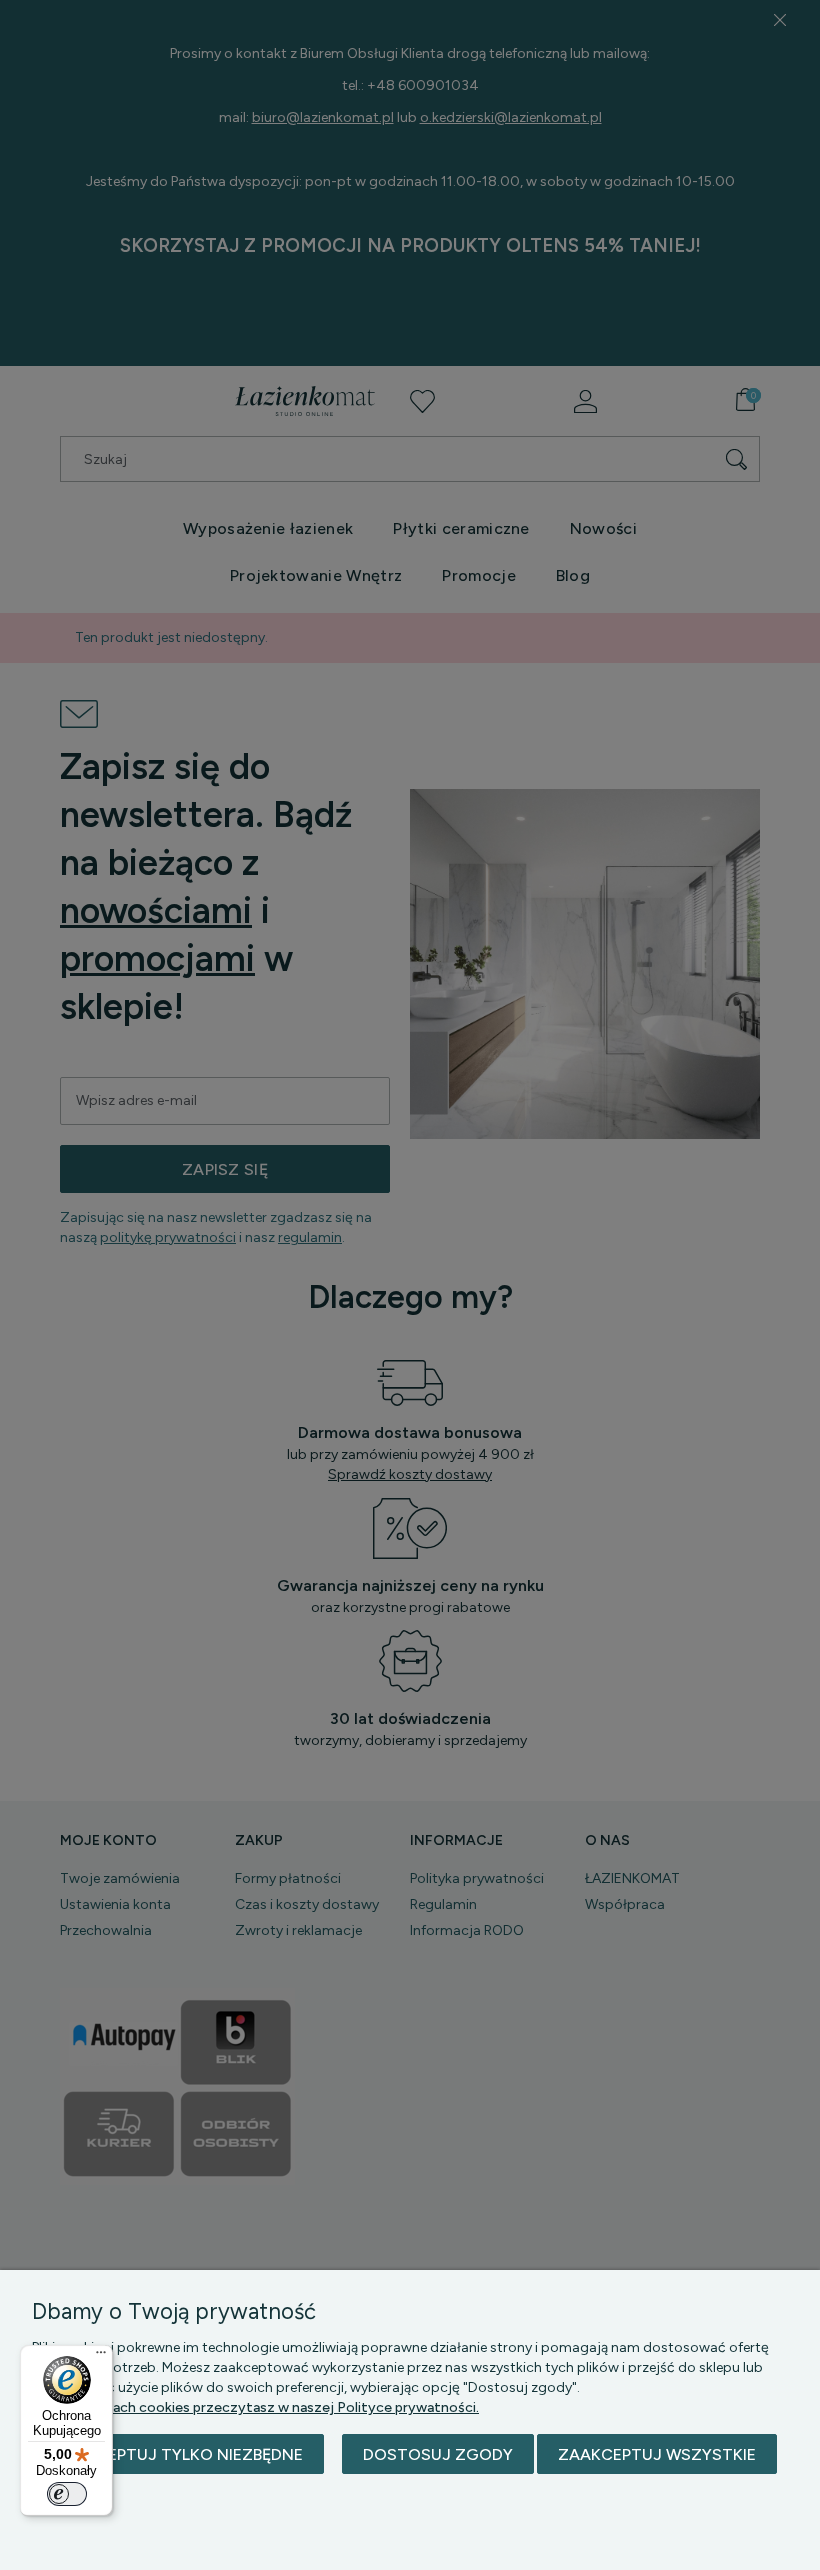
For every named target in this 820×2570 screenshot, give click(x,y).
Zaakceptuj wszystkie (657, 2454)
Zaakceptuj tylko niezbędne (178, 2454)
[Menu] (101, 2357)
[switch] (67, 2494)
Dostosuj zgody (438, 2454)
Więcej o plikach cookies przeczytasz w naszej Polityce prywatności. (255, 2407)
